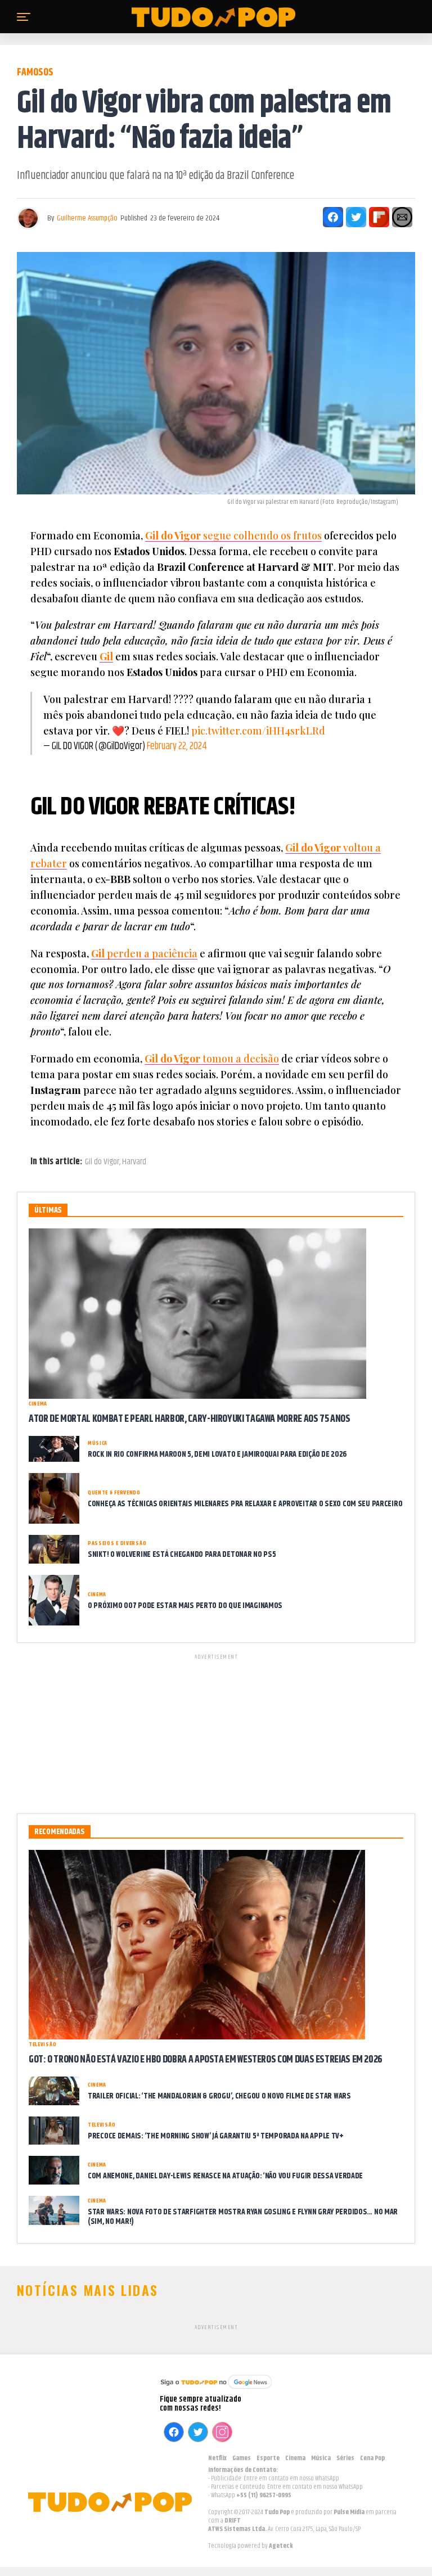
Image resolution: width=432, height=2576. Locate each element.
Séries (345, 2458)
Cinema (295, 2458)
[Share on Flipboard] (379, 217)
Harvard (134, 1162)
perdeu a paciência (144, 953)
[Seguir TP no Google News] (216, 2390)
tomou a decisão (212, 1059)
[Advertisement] (216, 1732)
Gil (106, 656)
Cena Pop (372, 2458)
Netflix (217, 2458)
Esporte (268, 2458)
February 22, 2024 (177, 746)
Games (242, 2458)
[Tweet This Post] (356, 217)
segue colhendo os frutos (233, 535)
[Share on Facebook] (333, 217)
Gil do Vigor (102, 1162)
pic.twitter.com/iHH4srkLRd (258, 731)
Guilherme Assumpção (87, 218)
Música (321, 2458)
